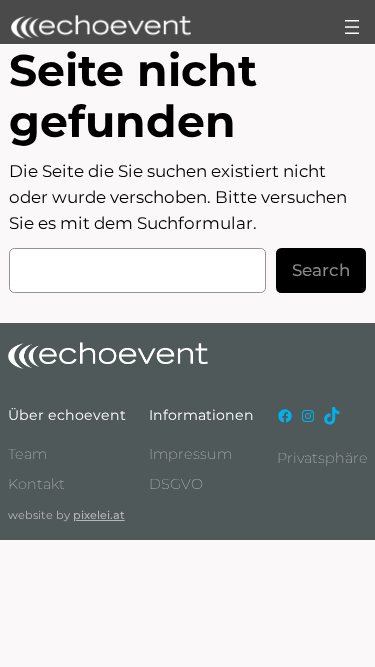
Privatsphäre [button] (322, 458)
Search (321, 270)
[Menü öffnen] (352, 27)
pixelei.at (99, 515)
